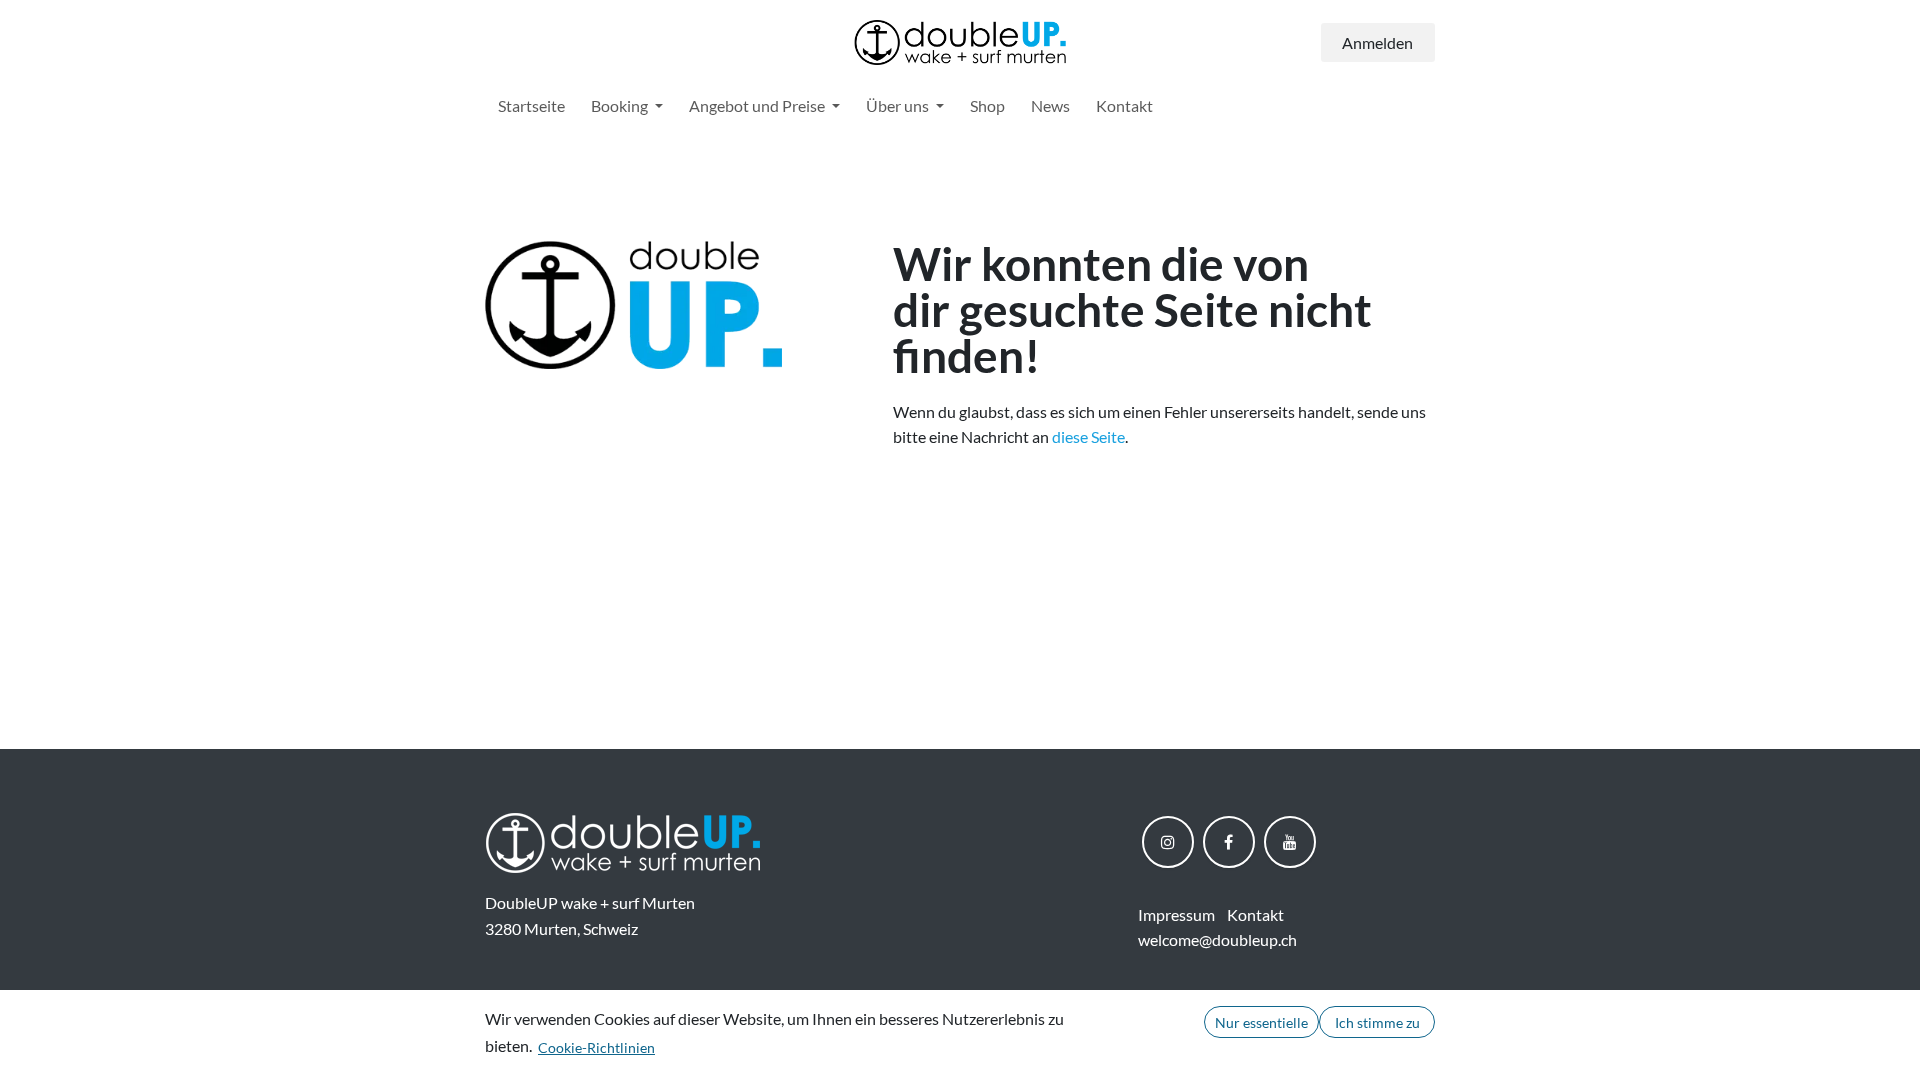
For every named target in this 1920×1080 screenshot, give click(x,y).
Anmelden (1377, 42)
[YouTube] (1290, 842)
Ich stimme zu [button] (1377, 1022)
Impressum (1176, 914)
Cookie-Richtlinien (596, 1047)
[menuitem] (531, 106)
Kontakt (1255, 914)
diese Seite (1088, 436)
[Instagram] (1168, 842)
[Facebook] (1229, 842)
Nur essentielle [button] (1261, 1022)
